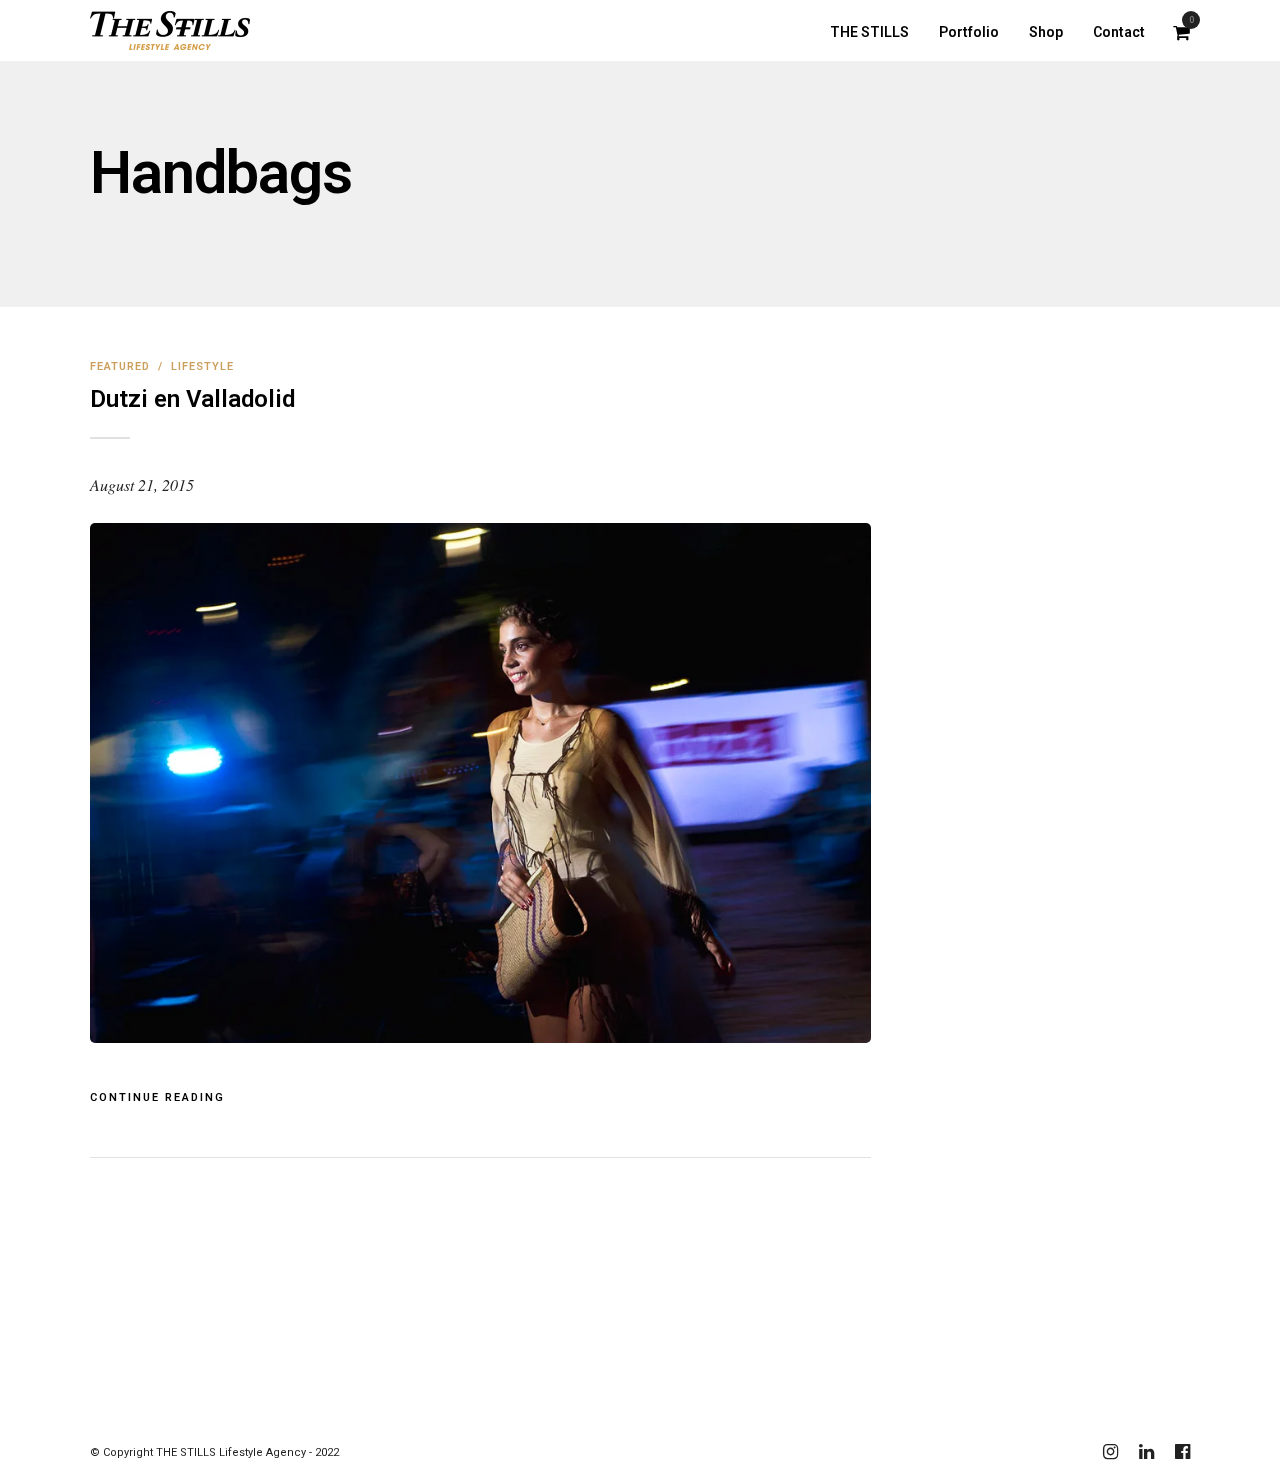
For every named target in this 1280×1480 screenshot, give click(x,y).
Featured (120, 366)
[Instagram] (1110, 1452)
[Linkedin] (1146, 1452)
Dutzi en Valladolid (192, 399)
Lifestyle (202, 366)
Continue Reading (157, 1097)
